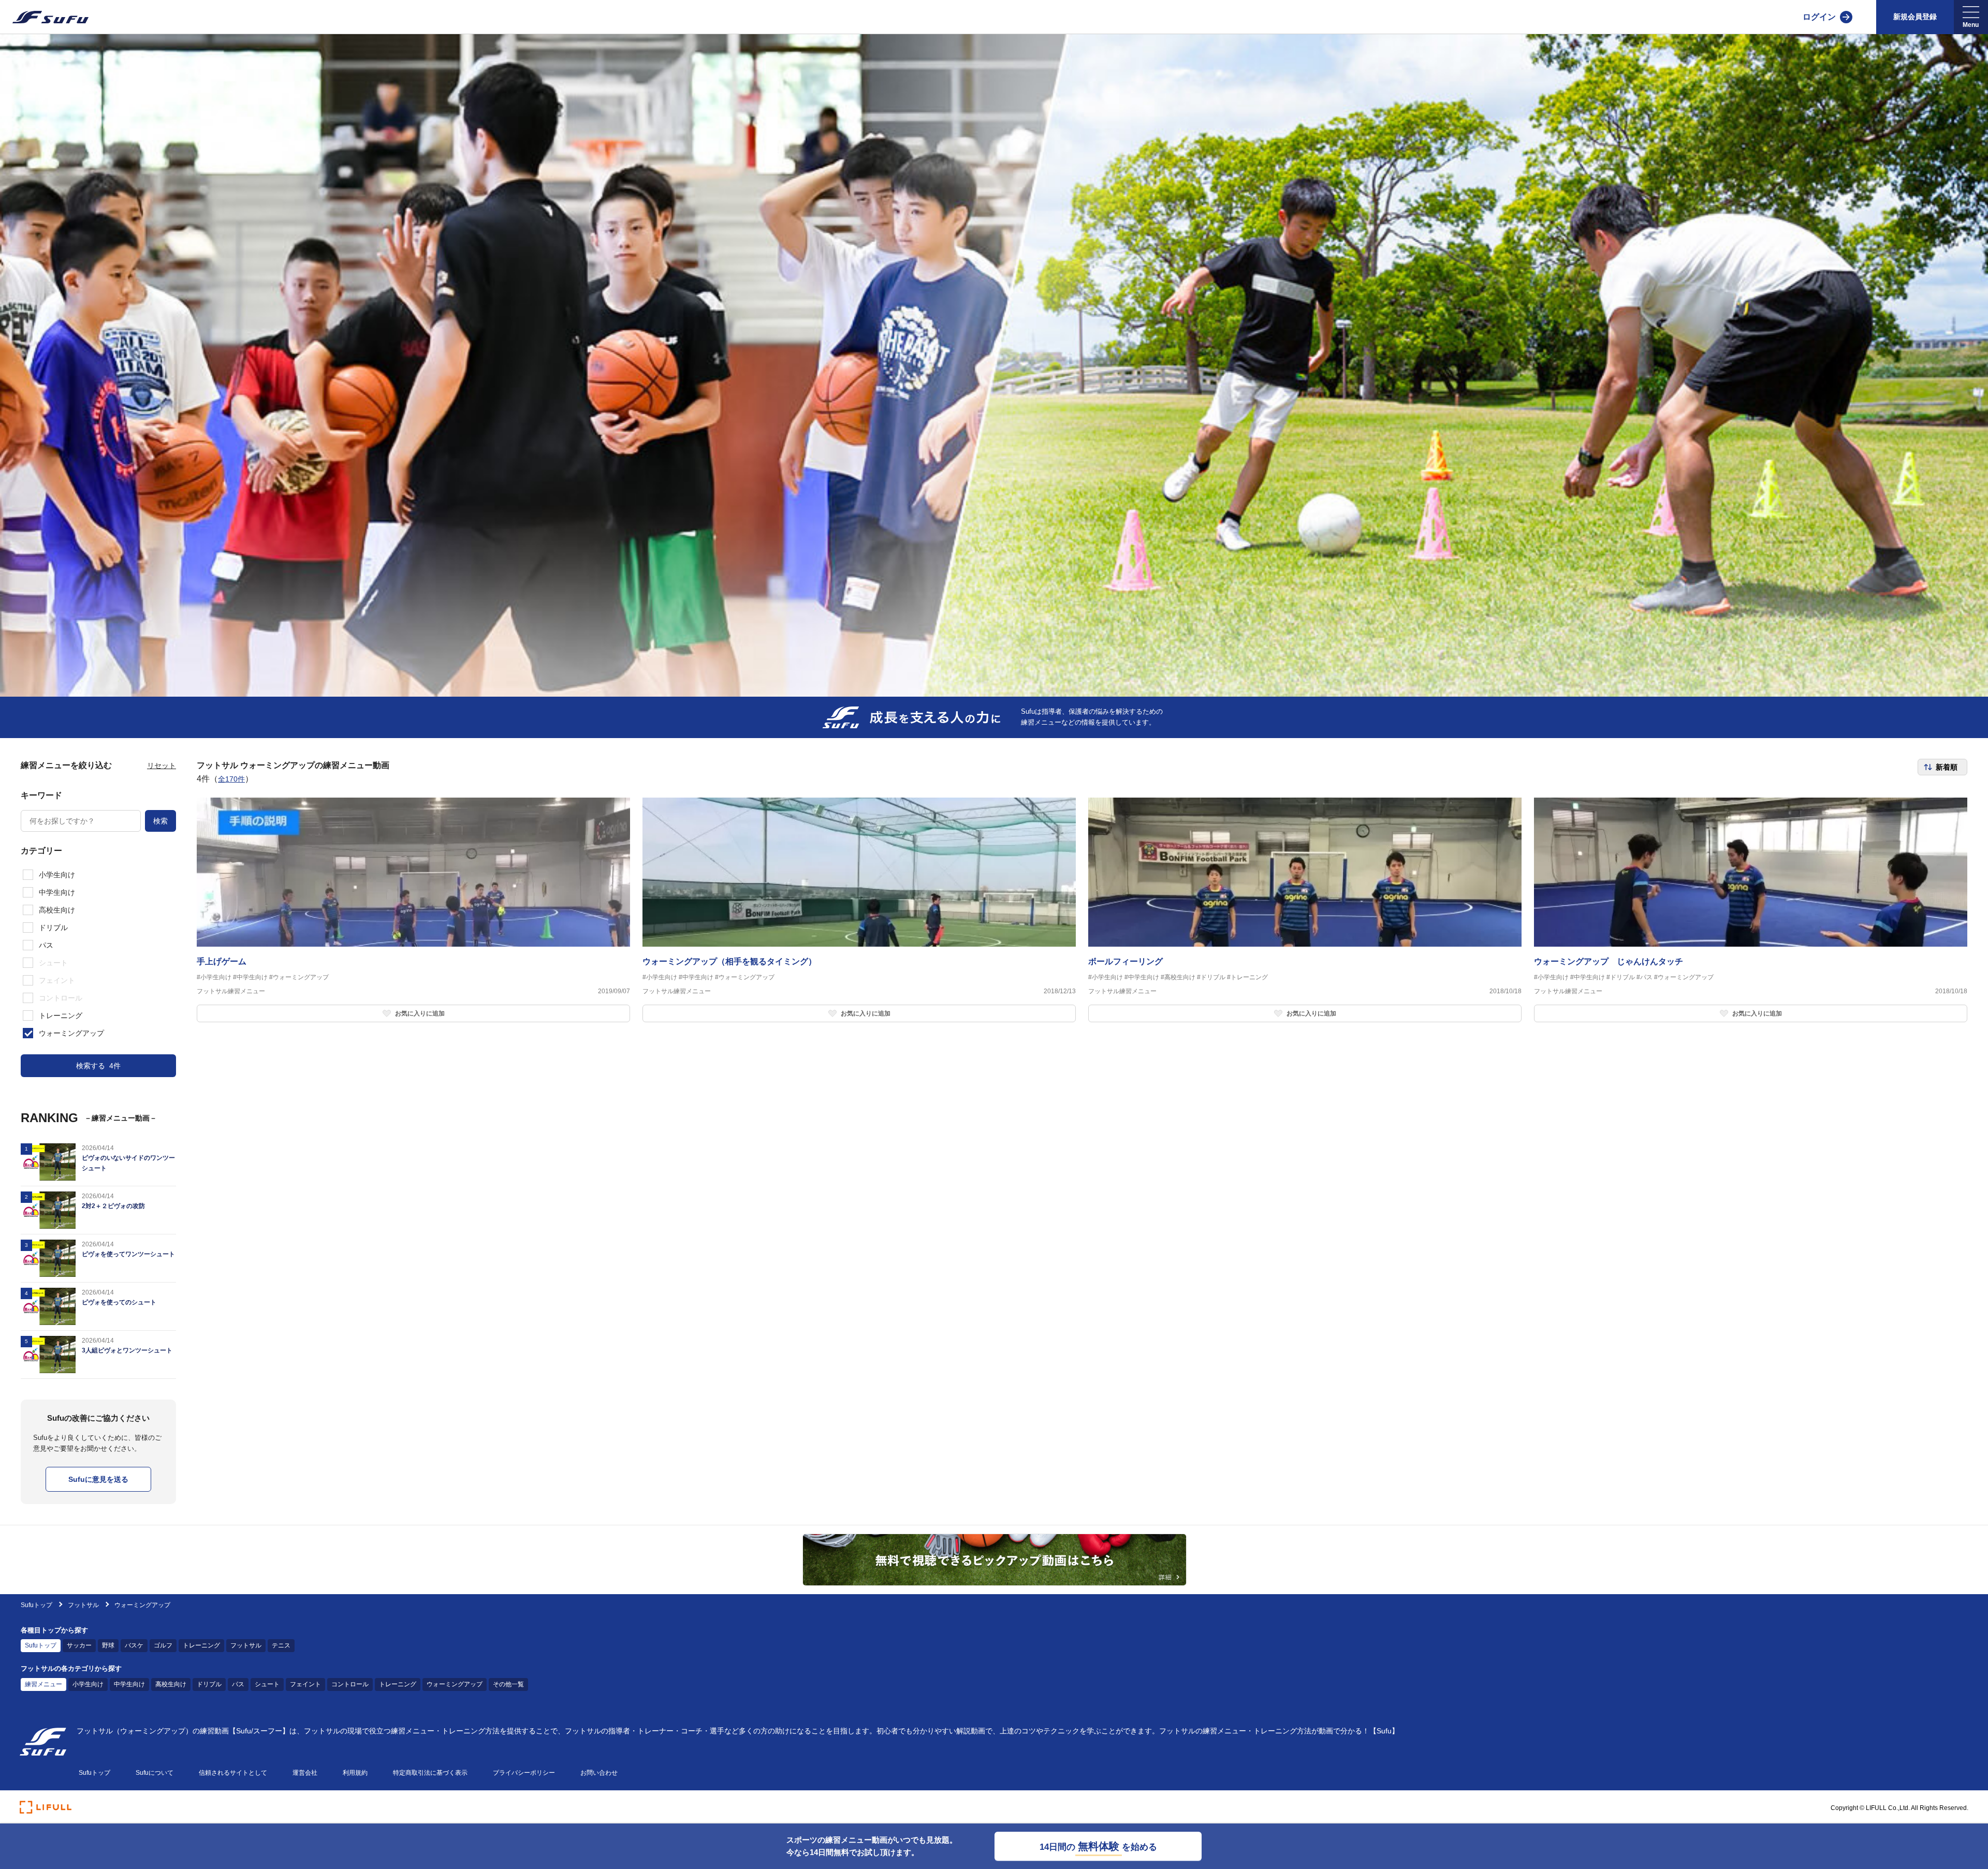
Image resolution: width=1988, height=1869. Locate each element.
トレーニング (201, 1645)
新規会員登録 (1915, 17)
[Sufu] (44, 17)
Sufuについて (155, 1773)
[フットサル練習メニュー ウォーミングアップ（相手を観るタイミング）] (859, 910)
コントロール (350, 1684)
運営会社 (305, 1773)
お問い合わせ (599, 1773)
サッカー (79, 1645)
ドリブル (209, 1684)
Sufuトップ (36, 1605)
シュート (267, 1684)
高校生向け (171, 1684)
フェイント (305, 1684)
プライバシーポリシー (524, 1773)
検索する (98, 1066)
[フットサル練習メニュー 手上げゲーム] (413, 910)
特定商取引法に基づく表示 (430, 1773)
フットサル (83, 1605)
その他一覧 (508, 1684)
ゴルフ (163, 1645)
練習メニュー (43, 1684)
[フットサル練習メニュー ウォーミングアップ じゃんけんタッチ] (1751, 910)
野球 (108, 1645)
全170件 (231, 779)
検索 (160, 821)
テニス (281, 1645)
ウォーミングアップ (455, 1684)
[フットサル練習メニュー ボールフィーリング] (1305, 910)
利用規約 (355, 1773)
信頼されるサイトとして (233, 1773)
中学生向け (129, 1684)
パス (238, 1684)
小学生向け (88, 1684)
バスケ (134, 1645)
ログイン (1819, 17)
